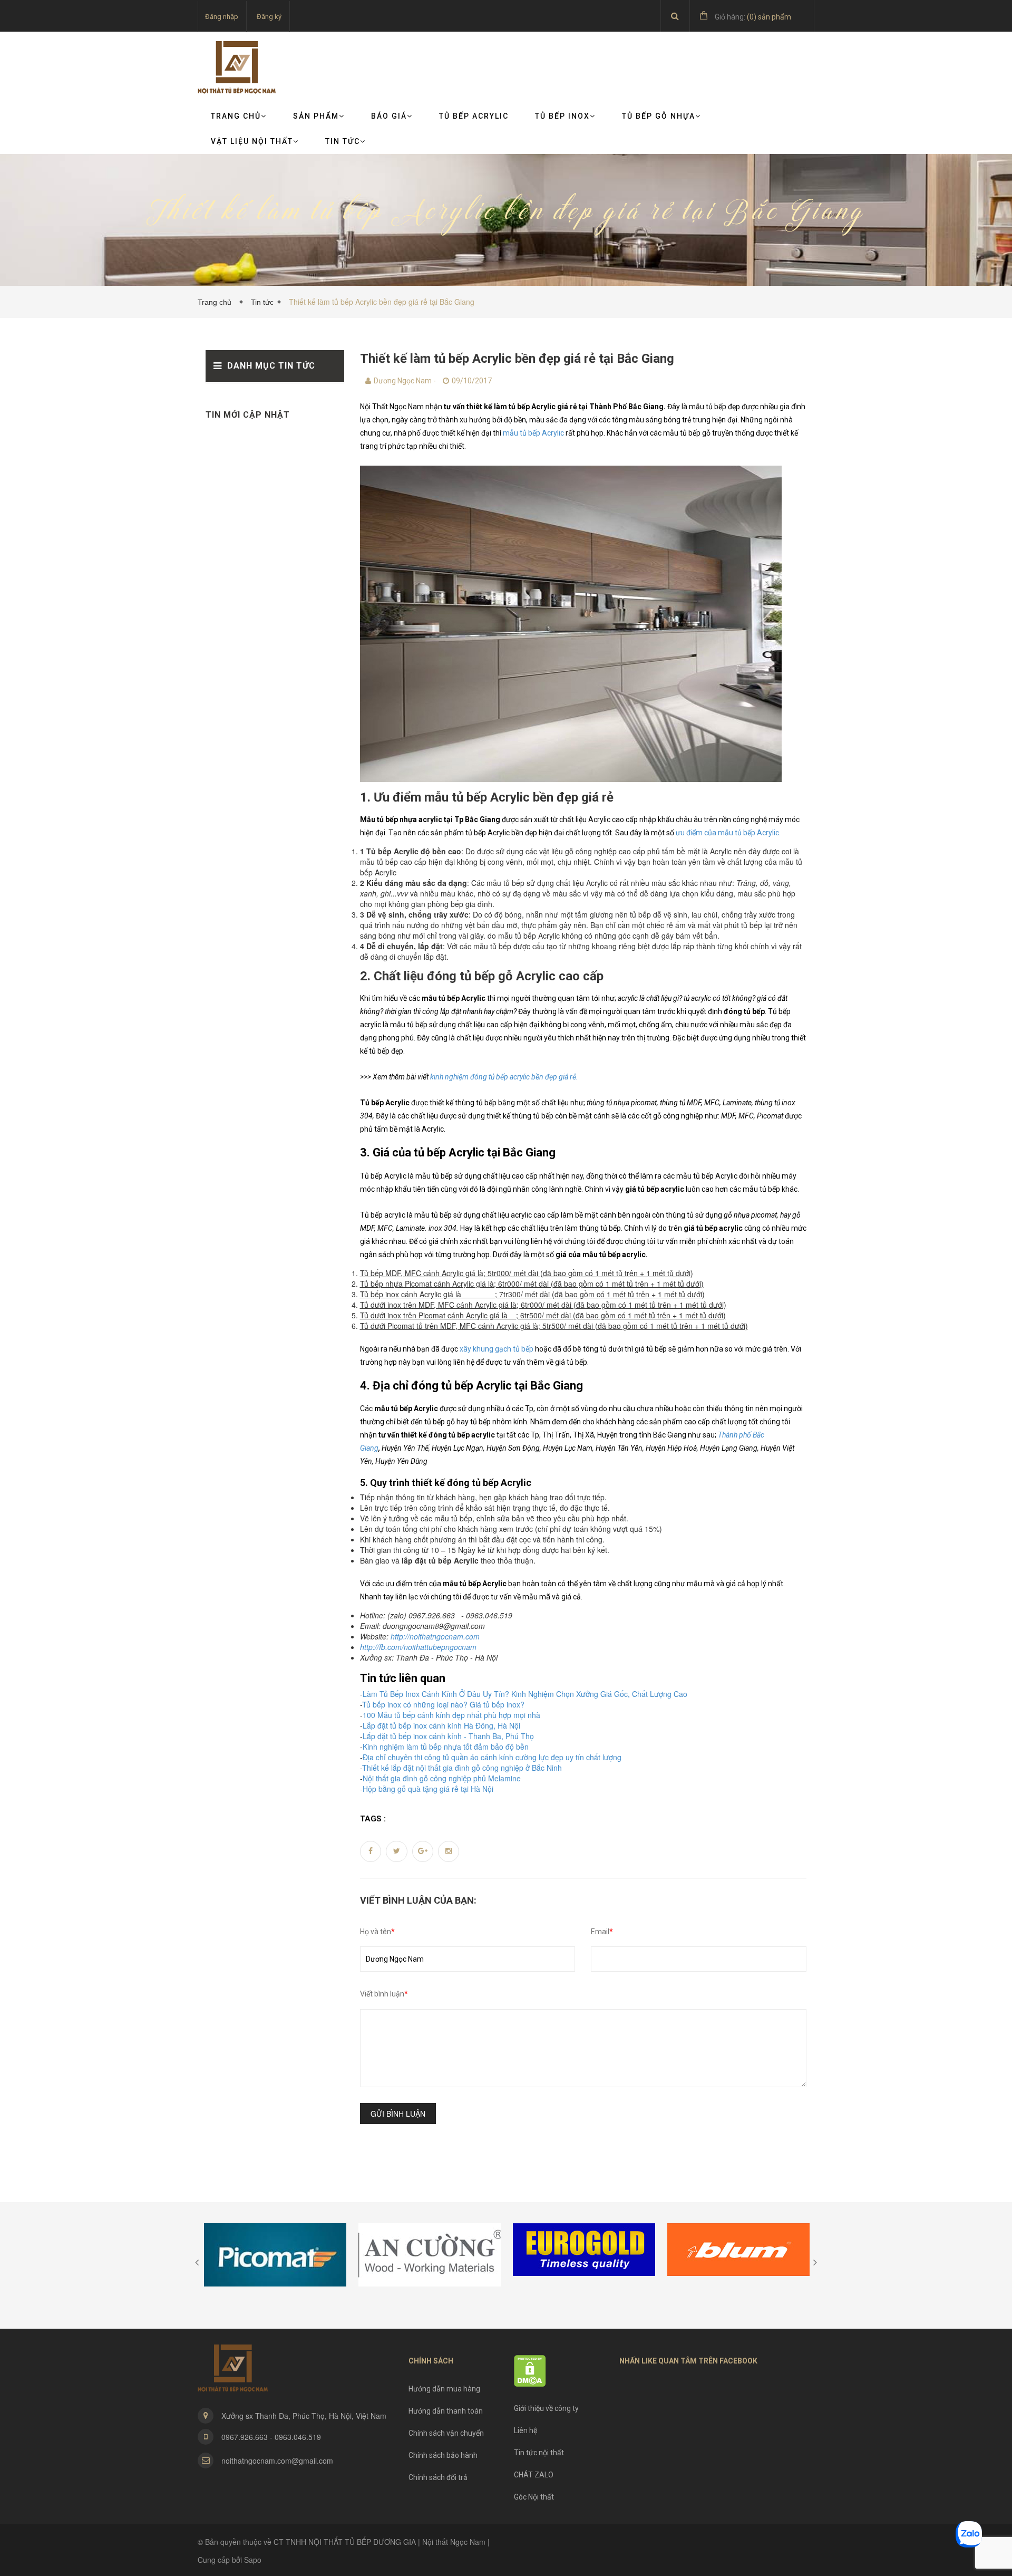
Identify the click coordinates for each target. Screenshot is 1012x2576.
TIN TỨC (343, 141)
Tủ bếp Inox (562, 116)
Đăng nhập (222, 17)
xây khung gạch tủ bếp (497, 1349)
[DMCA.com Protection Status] (530, 2370)
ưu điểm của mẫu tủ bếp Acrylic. (728, 833)
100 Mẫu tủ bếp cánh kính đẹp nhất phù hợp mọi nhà (451, 1715)
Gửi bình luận (398, 2114)
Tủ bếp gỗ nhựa (659, 116)
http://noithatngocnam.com (435, 1636)
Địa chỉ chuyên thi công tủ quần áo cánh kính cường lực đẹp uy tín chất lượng (492, 1757)
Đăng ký (269, 17)
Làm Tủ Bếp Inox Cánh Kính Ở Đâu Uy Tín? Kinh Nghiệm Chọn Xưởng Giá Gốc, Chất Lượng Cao (525, 1694)
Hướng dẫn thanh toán (446, 2411)
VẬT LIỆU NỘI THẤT (252, 141)
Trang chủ (236, 116)
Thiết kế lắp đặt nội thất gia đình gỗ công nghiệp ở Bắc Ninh (462, 1768)
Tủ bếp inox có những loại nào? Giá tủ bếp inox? (443, 1704)
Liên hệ (526, 2430)
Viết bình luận (384, 1994)
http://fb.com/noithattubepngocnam (418, 1647)
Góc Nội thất (534, 2497)
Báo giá (389, 116)
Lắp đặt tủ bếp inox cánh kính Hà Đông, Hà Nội (441, 1725)
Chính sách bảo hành (443, 2455)
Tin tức (262, 302)
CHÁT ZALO (534, 2475)
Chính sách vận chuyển (446, 2433)
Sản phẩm (316, 116)
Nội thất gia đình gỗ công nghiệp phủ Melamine (442, 1778)
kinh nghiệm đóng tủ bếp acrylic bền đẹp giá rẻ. (504, 1077)
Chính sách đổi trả (438, 2477)
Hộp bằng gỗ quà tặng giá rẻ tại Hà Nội (428, 1789)
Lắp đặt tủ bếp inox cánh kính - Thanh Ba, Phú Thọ (448, 1736)
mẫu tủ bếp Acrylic (533, 433)
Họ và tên (377, 1932)
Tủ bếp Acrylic (474, 116)
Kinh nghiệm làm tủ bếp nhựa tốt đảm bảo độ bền (446, 1747)
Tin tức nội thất (539, 2453)
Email (602, 1932)
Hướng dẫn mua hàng (444, 2389)
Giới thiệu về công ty (546, 2408)
